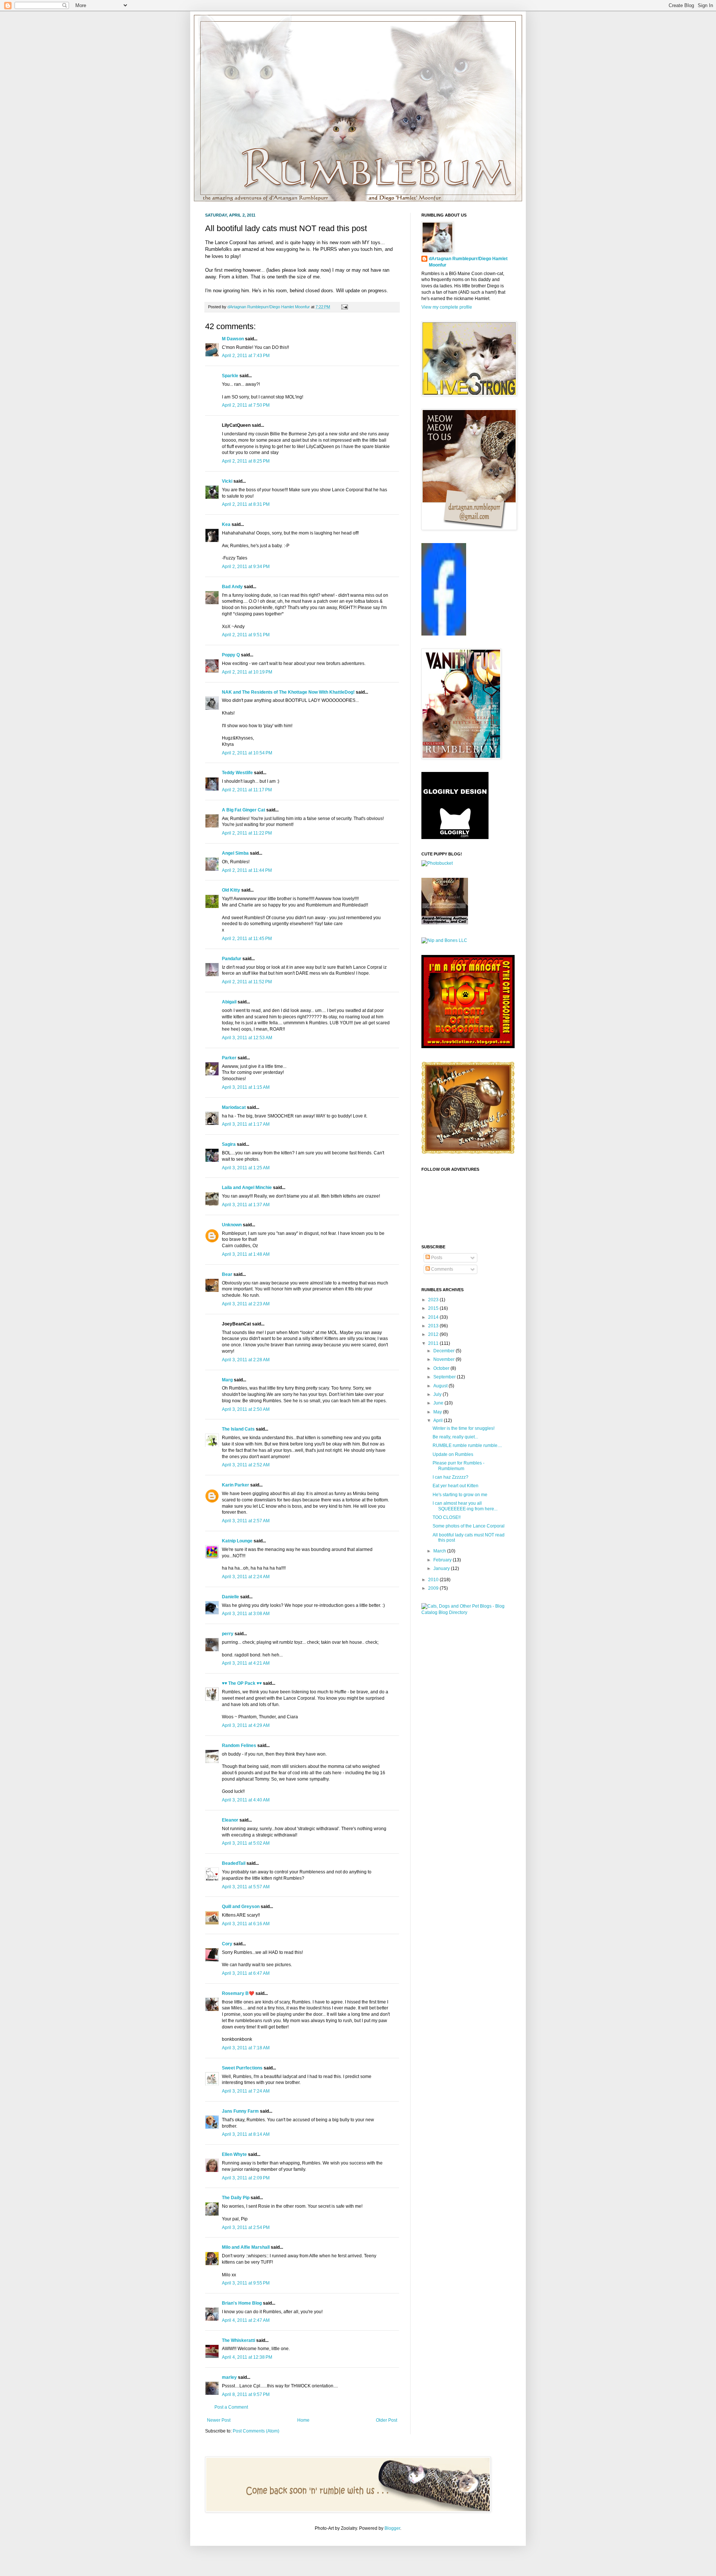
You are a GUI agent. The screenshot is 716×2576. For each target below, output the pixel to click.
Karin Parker (235, 1485)
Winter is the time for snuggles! (464, 1428)
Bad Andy (232, 587)
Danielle (230, 1597)
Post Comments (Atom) (256, 2431)
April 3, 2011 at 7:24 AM (246, 2091)
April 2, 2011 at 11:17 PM (247, 790)
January (442, 1568)
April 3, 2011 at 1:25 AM (246, 1168)
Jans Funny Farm (240, 2111)
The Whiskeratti (238, 2340)
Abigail (229, 1002)
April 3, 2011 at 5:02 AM (246, 1843)
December (445, 1351)
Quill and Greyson (241, 1907)
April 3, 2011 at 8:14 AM (246, 2134)
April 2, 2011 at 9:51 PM (246, 635)
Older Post (387, 2420)
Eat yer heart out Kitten (456, 1486)
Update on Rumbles (453, 1454)
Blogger (392, 2528)
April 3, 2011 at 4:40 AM (246, 1800)
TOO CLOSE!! (447, 1517)
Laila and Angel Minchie (247, 1188)
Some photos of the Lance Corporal (469, 1526)
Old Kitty (231, 890)
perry (228, 1634)
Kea (226, 524)
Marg (227, 1380)
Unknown (232, 1225)
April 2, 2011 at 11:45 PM (247, 939)
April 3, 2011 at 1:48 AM (246, 1254)
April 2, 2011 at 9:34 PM (246, 567)
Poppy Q (231, 655)
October (442, 1368)
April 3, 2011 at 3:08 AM (246, 1614)
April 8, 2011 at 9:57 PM (246, 2394)
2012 (434, 1334)
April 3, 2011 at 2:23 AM (246, 1304)
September (445, 1377)
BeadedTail (234, 1863)
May (438, 1412)
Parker (229, 1058)
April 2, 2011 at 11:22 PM (247, 833)
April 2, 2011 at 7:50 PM (246, 405)
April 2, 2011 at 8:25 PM (246, 461)
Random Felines (239, 1746)
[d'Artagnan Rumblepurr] (444, 634)
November (445, 1359)
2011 (434, 1343)
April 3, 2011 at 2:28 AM (246, 1360)
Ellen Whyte (234, 2154)
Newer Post (219, 2420)
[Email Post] (344, 307)
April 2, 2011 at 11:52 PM (247, 982)
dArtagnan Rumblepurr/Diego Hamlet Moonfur (468, 262)
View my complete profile (447, 307)
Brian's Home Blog (242, 2303)
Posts (436, 1258)
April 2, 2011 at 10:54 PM (247, 753)
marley (229, 2377)
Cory (227, 1944)
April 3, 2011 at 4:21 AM (246, 1663)
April (439, 1421)
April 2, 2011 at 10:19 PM (247, 672)
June (439, 1403)
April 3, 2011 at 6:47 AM (246, 1973)
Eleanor (230, 1820)
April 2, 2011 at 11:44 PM (247, 870)
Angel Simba (235, 853)
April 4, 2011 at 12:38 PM (247, 2357)
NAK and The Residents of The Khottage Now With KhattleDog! (288, 692)
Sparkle (230, 376)
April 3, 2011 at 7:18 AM (246, 2048)
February (443, 1560)
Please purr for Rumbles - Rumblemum (459, 1466)
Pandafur (232, 959)
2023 (434, 1300)
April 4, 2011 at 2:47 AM (246, 2320)
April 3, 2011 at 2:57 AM (246, 1521)
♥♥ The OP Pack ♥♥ (242, 1683)
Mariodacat (234, 1107)
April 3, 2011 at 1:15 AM (246, 1087)
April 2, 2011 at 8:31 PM (246, 504)
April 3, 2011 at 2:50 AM (246, 1409)
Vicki (227, 481)
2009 (434, 1588)
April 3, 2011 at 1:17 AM (246, 1124)
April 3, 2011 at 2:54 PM (246, 2227)
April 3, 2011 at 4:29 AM (246, 1725)
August (441, 1386)
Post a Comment (231, 2407)
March (440, 1551)
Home (303, 2420)
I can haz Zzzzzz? (450, 1477)
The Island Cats (238, 1429)
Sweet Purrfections (242, 2068)
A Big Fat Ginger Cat (244, 810)
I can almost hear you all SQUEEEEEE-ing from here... (465, 1506)
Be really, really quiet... (455, 1437)
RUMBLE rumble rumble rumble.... (467, 1445)
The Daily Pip (236, 2198)
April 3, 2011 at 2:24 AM (246, 1577)
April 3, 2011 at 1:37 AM (246, 1205)
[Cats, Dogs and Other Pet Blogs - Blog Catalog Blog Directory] (466, 1612)
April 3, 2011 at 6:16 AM (246, 1924)
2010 (434, 1580)
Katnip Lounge (237, 1541)
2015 (434, 1308)
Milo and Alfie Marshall (246, 2247)
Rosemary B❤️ (238, 1993)
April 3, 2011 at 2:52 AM (246, 1465)
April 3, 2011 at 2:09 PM (246, 2178)
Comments (442, 1269)
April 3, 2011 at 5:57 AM (246, 1887)
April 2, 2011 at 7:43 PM (246, 356)
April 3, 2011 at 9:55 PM (246, 2283)
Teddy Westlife (237, 773)
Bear (227, 1274)
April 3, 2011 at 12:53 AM (247, 1038)
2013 (434, 1326)
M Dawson (233, 339)
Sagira (229, 1144)
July (438, 1394)
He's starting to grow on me (460, 1495)
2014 (434, 1317)
